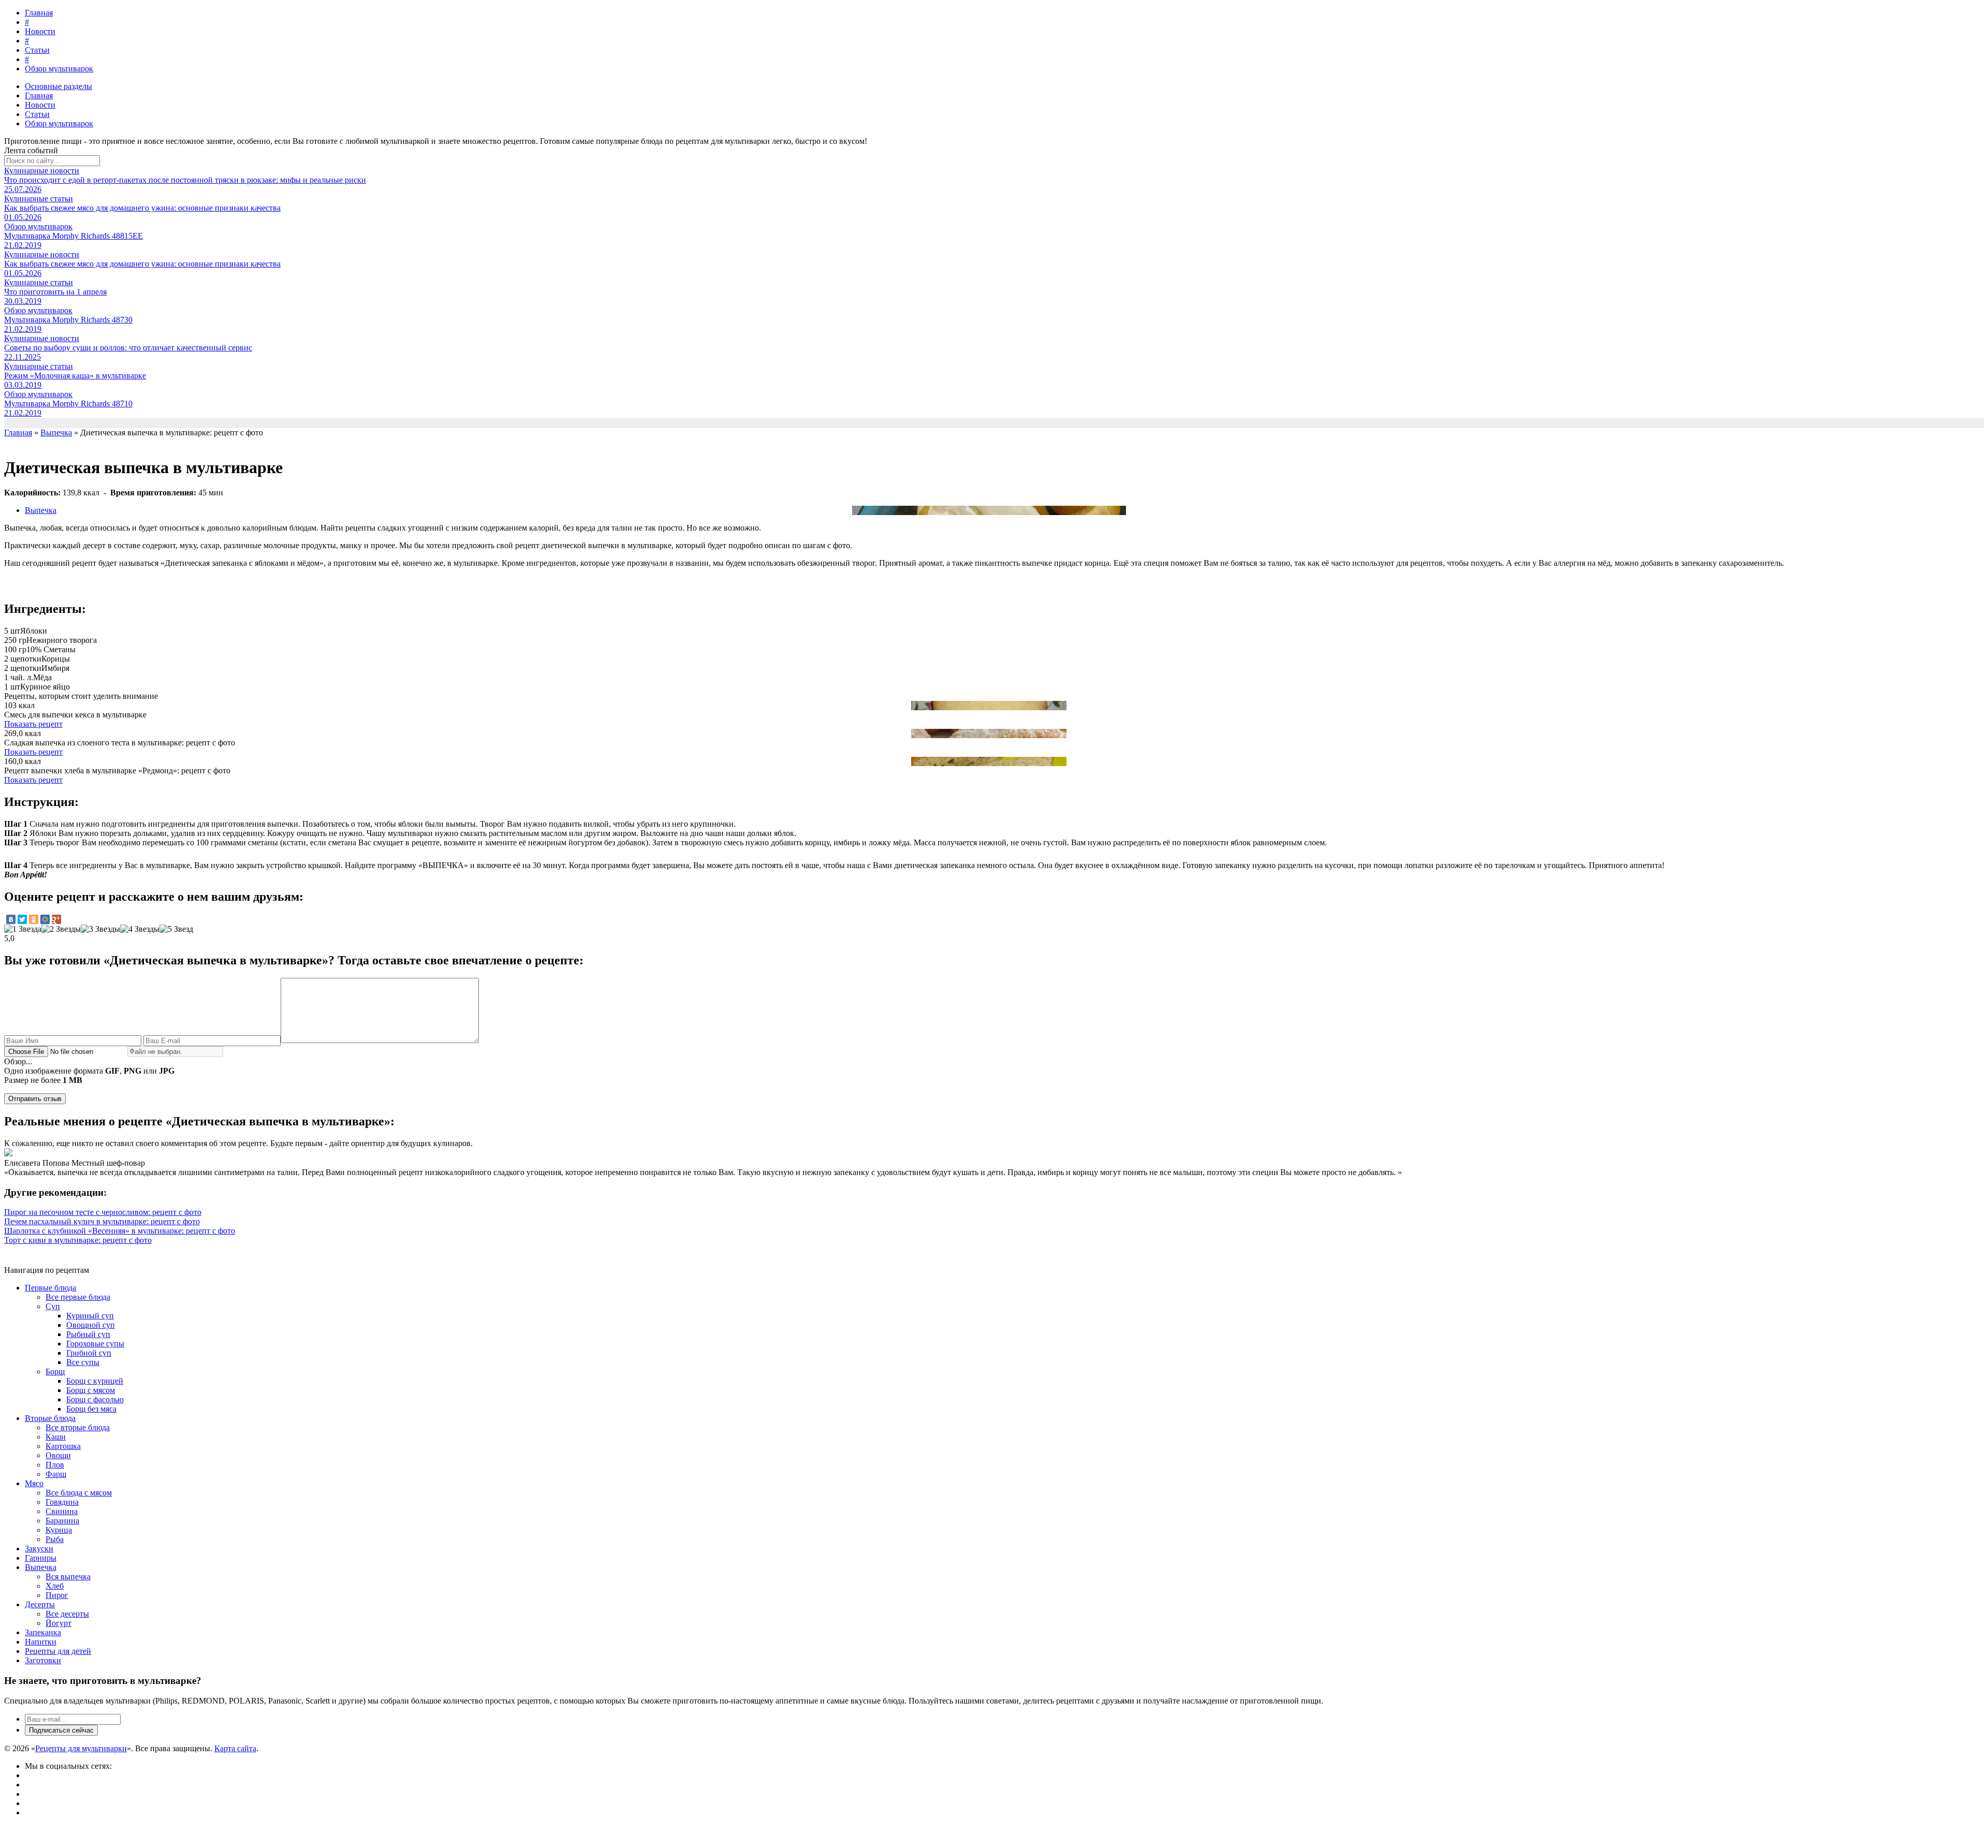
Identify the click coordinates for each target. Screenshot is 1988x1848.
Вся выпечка (68, 1576)
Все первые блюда (78, 1297)
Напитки (41, 1642)
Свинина (62, 1511)
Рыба (55, 1539)
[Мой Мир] (45, 919)
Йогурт (59, 1623)
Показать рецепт (33, 724)
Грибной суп (89, 1353)
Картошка (63, 1446)
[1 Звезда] (23, 929)
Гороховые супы (95, 1344)
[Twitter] (22, 919)
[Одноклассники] (34, 919)
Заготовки (43, 1660)
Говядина (62, 1502)
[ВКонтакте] (11, 919)
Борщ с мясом (91, 1390)
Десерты (40, 1604)
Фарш (56, 1474)
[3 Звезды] (100, 929)
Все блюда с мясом (79, 1493)
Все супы (83, 1362)
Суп (53, 1306)
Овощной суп (91, 1325)
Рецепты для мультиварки (81, 1748)
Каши (56, 1437)
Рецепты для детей (58, 1651)
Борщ (55, 1372)
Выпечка (41, 510)
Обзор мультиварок (59, 69)
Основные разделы (59, 86)
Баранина (62, 1521)
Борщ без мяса (91, 1409)
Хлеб (55, 1586)
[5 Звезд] (176, 929)
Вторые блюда (50, 1418)
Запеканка (43, 1632)
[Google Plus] (56, 919)
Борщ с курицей (95, 1381)
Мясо (34, 1483)
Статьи (37, 50)
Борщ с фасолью (95, 1399)
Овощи (58, 1455)
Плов (55, 1465)
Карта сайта (235, 1748)
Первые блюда (50, 1288)
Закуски (39, 1549)
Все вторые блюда (78, 1427)
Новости (40, 31)
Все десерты (67, 1614)
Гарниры (41, 1558)
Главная (39, 13)
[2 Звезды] (61, 929)
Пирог (57, 1595)
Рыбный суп (88, 1334)
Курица (59, 1530)
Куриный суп (90, 1316)
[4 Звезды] (140, 929)
